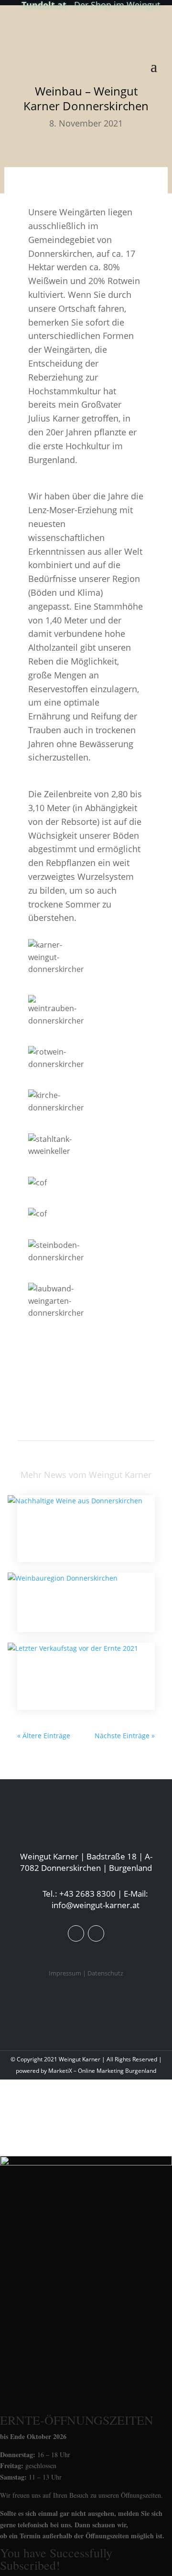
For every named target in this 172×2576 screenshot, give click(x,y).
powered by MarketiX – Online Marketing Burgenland (86, 2071)
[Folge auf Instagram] (96, 1933)
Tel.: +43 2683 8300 (79, 1894)
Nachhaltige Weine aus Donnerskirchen (58, 1529)
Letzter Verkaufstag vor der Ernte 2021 (77, 1676)
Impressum (65, 1973)
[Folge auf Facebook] (76, 1933)
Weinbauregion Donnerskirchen (75, 1602)
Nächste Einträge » (125, 1736)
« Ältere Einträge (44, 1736)
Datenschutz (105, 1973)
